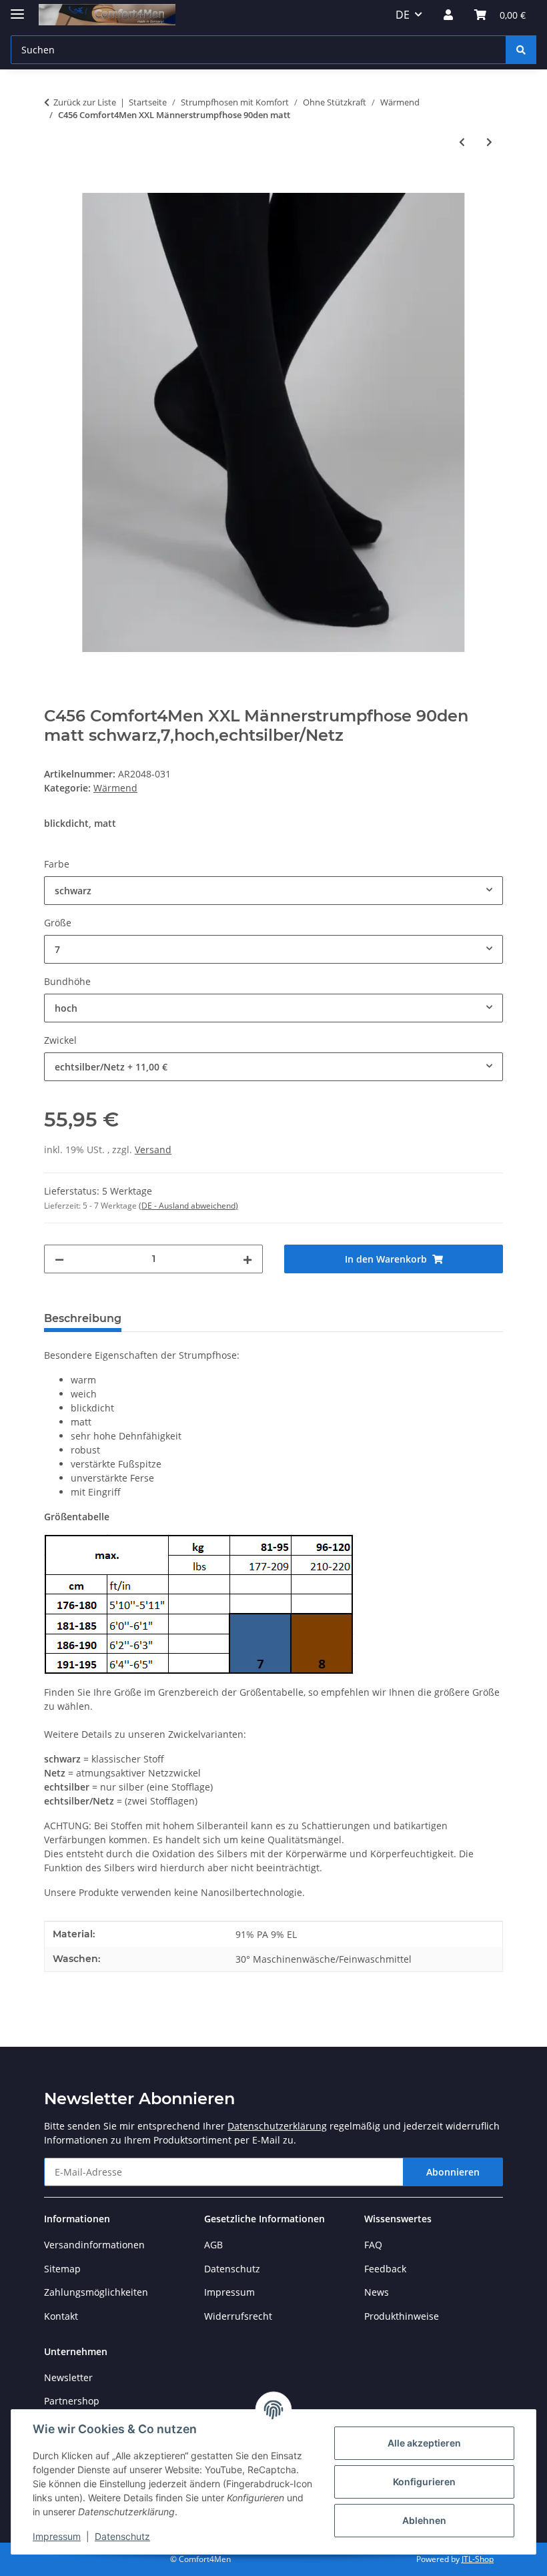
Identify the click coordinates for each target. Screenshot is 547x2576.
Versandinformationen (94, 2245)
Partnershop (72, 2401)
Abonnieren (453, 2172)
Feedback (385, 2269)
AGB (213, 2245)
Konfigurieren (424, 2482)
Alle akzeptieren (424, 2443)
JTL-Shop (478, 2559)
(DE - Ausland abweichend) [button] (188, 1206)
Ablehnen (424, 2520)
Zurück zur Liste (85, 102)
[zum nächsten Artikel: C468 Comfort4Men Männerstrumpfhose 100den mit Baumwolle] (489, 142)
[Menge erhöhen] (247, 1259)
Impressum (57, 2536)
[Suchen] (521, 50)
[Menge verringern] (59, 1259)
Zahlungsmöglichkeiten (96, 2292)
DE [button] (403, 15)
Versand (153, 1150)
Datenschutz (122, 2536)
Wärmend (115, 788)
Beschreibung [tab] (83, 1318)
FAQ (373, 2245)
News (377, 2292)
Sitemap (62, 2269)
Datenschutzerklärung (277, 2126)
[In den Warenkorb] (55, 186)
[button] (448, 15)
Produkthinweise (402, 2316)
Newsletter (68, 2377)
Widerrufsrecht (238, 2316)
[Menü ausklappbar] (17, 8)
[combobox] (273, 891)
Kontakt (61, 2316)
